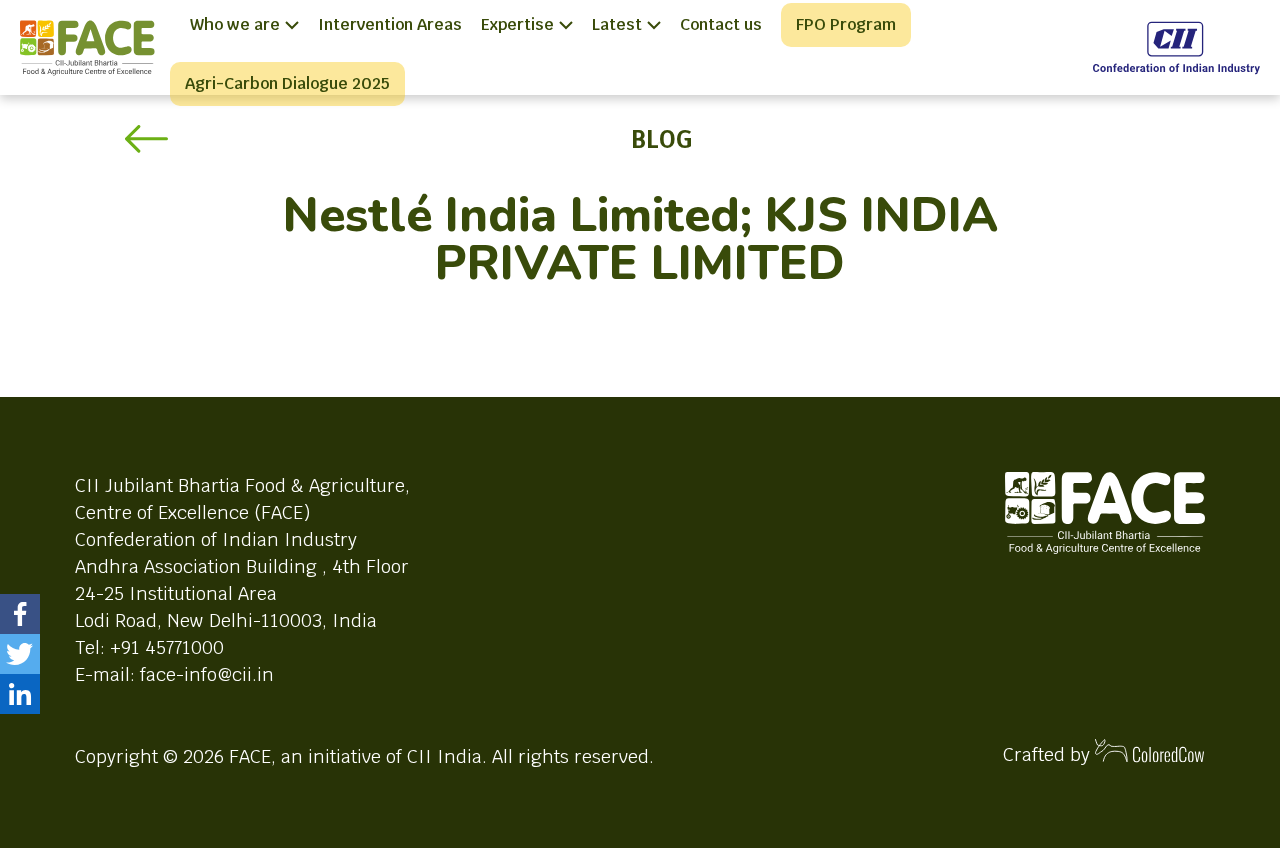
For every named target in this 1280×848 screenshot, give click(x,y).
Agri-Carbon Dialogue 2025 (287, 83)
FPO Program (846, 24)
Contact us (721, 24)
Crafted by (1049, 754)
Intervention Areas (390, 24)
